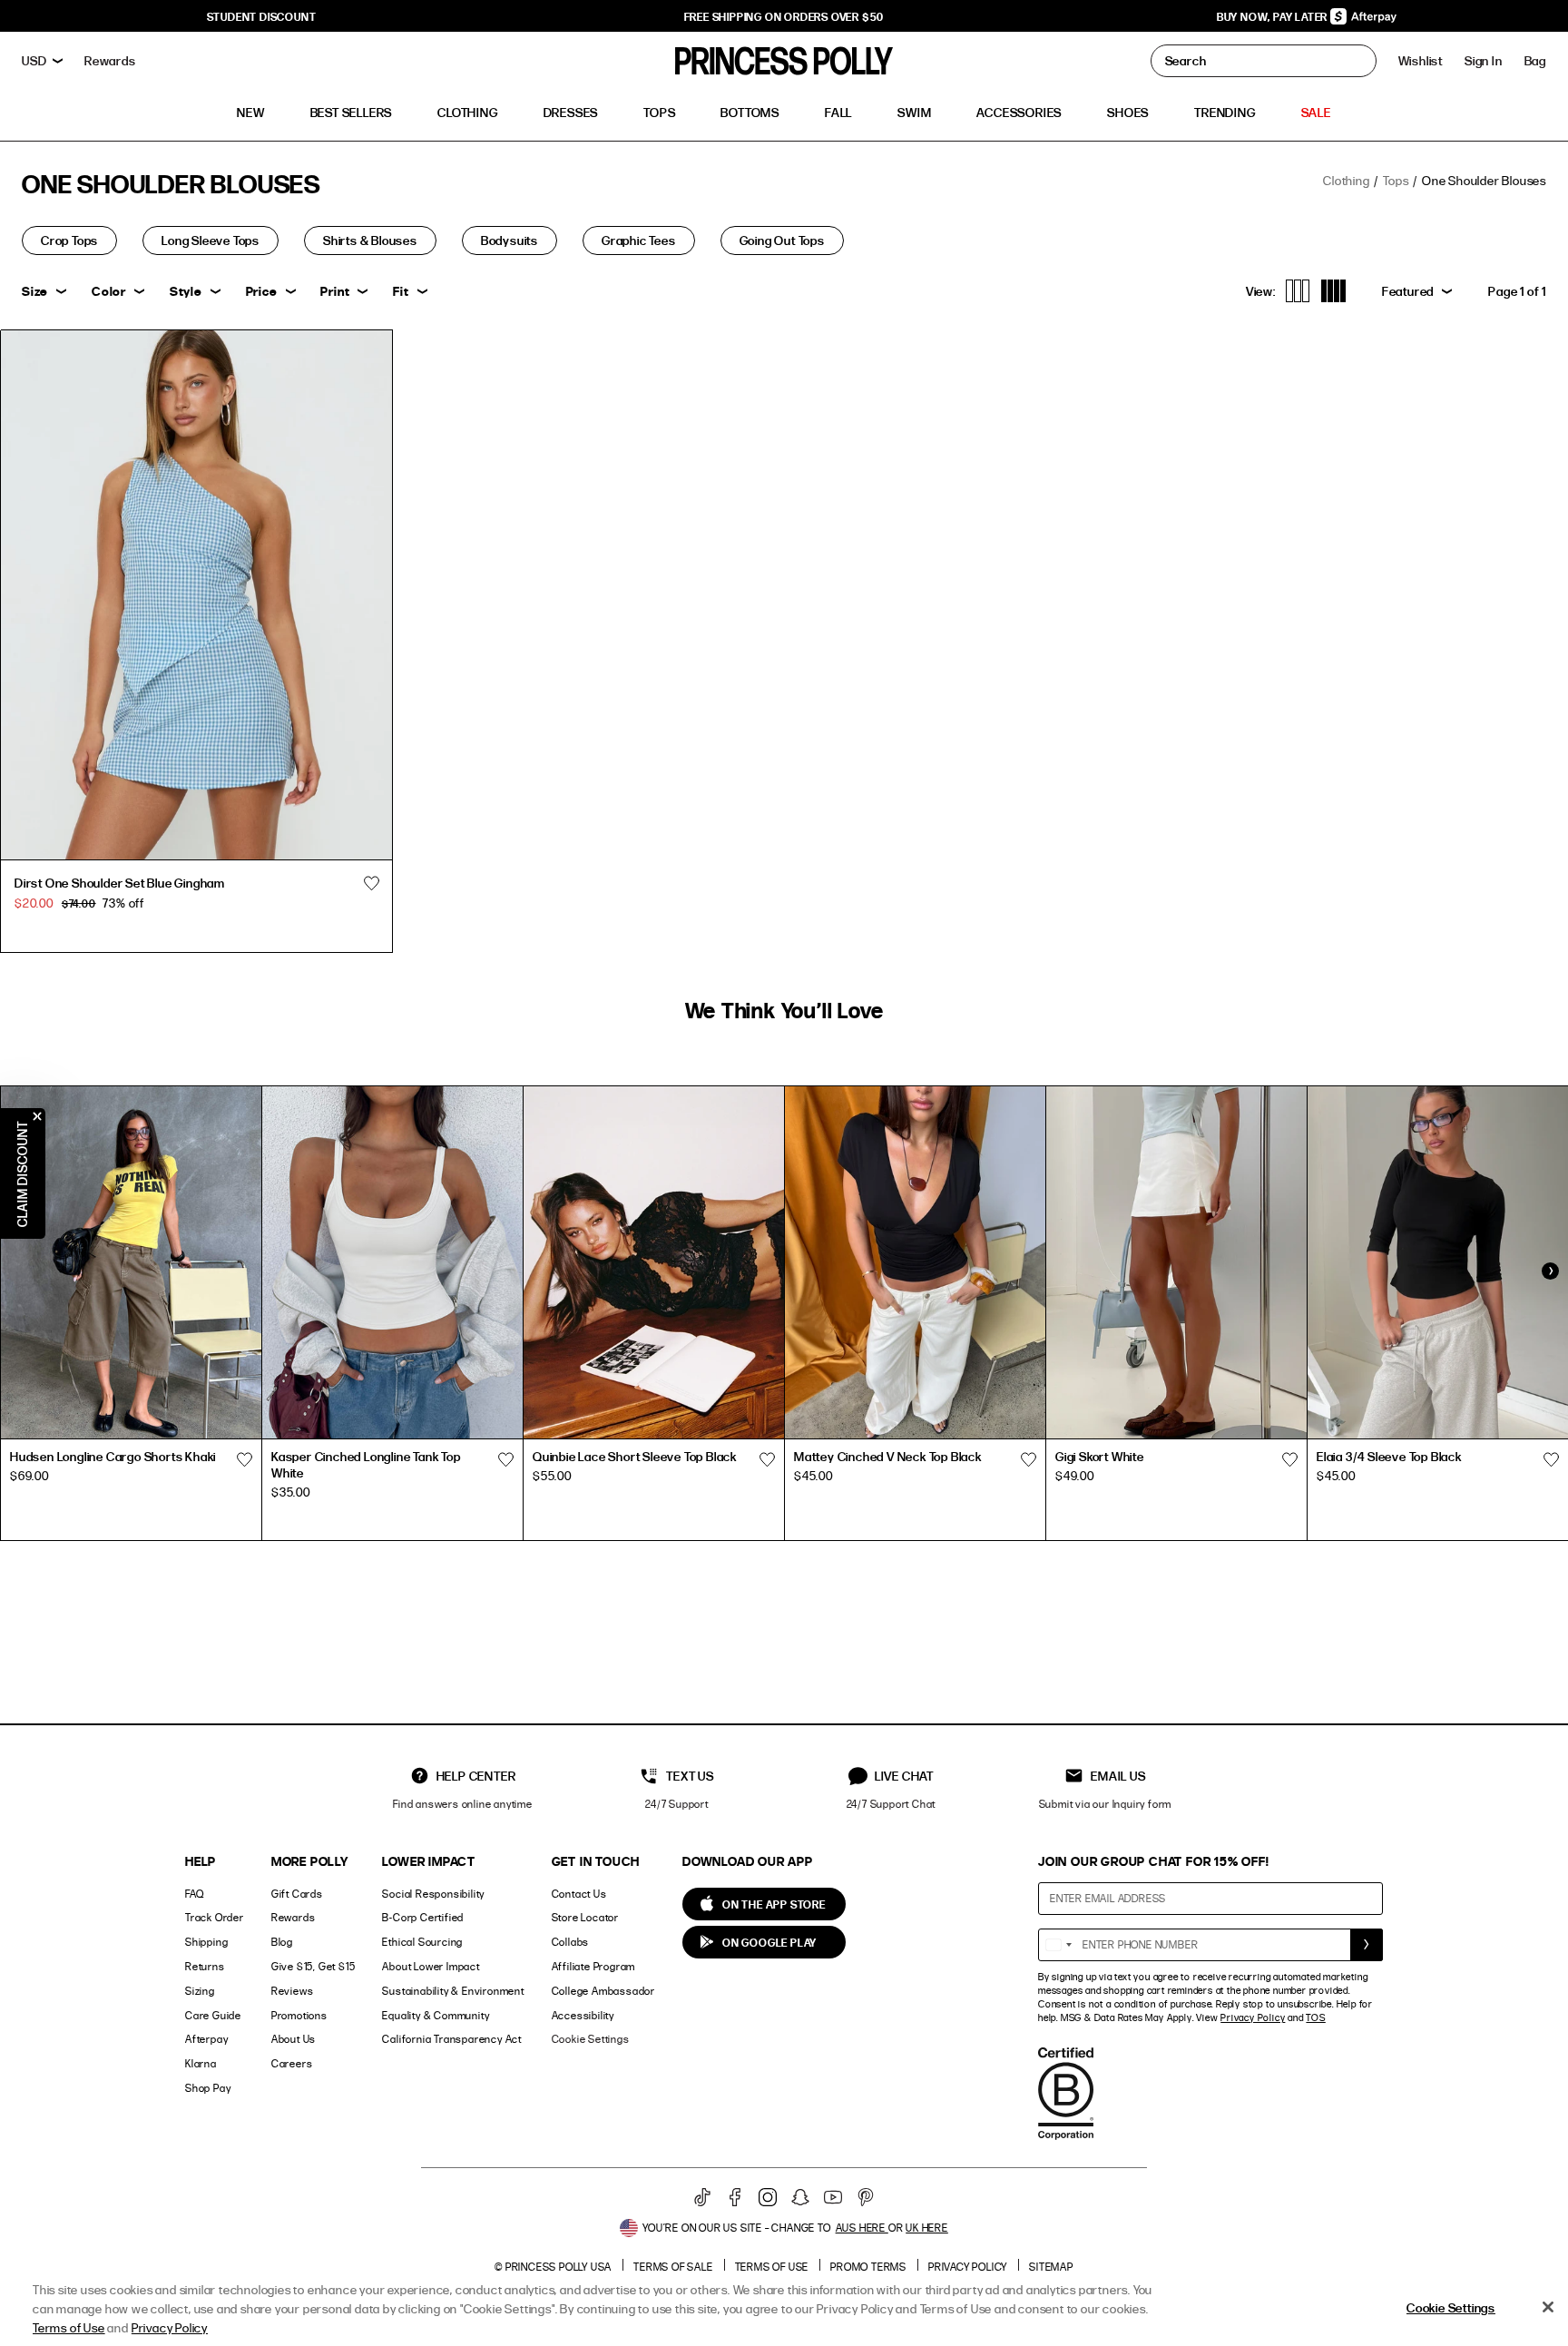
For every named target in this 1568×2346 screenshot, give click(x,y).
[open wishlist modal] (372, 883)
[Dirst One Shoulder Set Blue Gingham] (197, 595)
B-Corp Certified (423, 1917)
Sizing (200, 1991)
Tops (1396, 180)
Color (109, 291)
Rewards (294, 1917)
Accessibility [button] (583, 2015)
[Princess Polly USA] (784, 61)
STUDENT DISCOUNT (262, 16)
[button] (1535, 61)
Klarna (201, 2063)
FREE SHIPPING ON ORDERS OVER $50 (784, 16)
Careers (292, 2063)
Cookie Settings (591, 2039)
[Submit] (1367, 1945)
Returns (205, 1966)
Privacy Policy (1253, 2017)
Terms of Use (772, 2267)
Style (186, 291)
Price (262, 291)
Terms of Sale (673, 2267)
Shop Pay (208, 2088)
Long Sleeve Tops (211, 240)
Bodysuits (510, 240)
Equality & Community (436, 2015)
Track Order (215, 1917)
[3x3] (1298, 291)
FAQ (194, 1894)
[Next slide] (1550, 1271)
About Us (294, 2039)
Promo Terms (868, 2267)
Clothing (1346, 180)
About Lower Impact (431, 1966)
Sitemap (1051, 2267)
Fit (401, 291)
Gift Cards (297, 1894)
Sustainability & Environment (453, 1991)
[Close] (1548, 2307)
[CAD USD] (42, 61)
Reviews (293, 1991)
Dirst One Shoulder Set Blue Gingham (120, 883)
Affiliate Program (594, 1966)
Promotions (299, 2015)
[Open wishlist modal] (244, 1459)
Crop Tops (69, 240)
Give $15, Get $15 (314, 1966)
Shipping (206, 1942)
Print (335, 291)
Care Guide (213, 2015)
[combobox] (1058, 1945)
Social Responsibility (433, 1894)
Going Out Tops (782, 240)
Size (35, 291)
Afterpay (206, 2039)
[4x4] (1333, 291)
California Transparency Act (452, 2039)
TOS (1315, 2017)
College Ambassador (603, 1991)
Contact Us (579, 1894)
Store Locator (585, 1917)
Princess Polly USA (559, 2267)
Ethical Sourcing (422, 1942)
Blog (282, 1942)
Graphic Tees (639, 240)
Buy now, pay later (1274, 16)
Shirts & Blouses (370, 240)
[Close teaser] (37, 1116)
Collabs (571, 1942)
